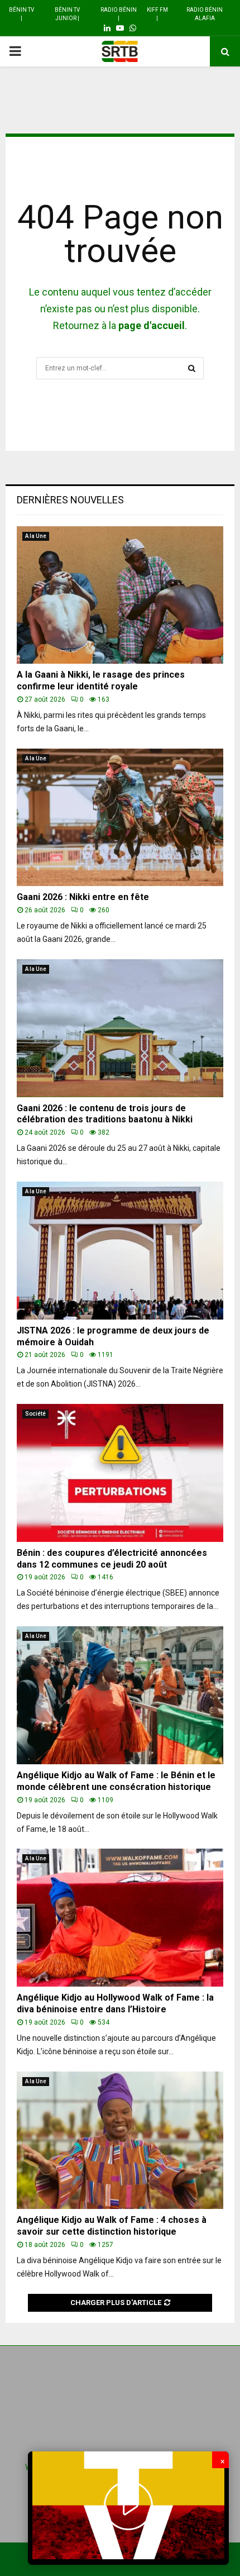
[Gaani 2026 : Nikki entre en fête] (120, 818)
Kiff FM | (157, 14)
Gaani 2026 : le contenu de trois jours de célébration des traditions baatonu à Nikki (105, 1114)
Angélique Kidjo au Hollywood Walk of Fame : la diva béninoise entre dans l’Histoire (115, 2003)
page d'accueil (152, 325)
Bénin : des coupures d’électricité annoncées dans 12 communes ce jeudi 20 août (112, 1559)
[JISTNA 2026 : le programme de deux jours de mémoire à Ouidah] (120, 1251)
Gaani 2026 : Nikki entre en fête (83, 897)
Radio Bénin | (119, 14)
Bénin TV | (21, 14)
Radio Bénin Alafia (205, 14)
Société (35, 1414)
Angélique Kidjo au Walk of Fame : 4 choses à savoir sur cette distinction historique (112, 2226)
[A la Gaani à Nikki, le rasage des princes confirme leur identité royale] (120, 595)
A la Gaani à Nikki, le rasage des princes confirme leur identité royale (101, 680)
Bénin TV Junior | (67, 14)
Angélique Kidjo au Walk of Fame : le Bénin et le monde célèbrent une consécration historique (116, 1781)
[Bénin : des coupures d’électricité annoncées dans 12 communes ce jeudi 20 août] (120, 1473)
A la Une (36, 536)
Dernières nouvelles (70, 500)
